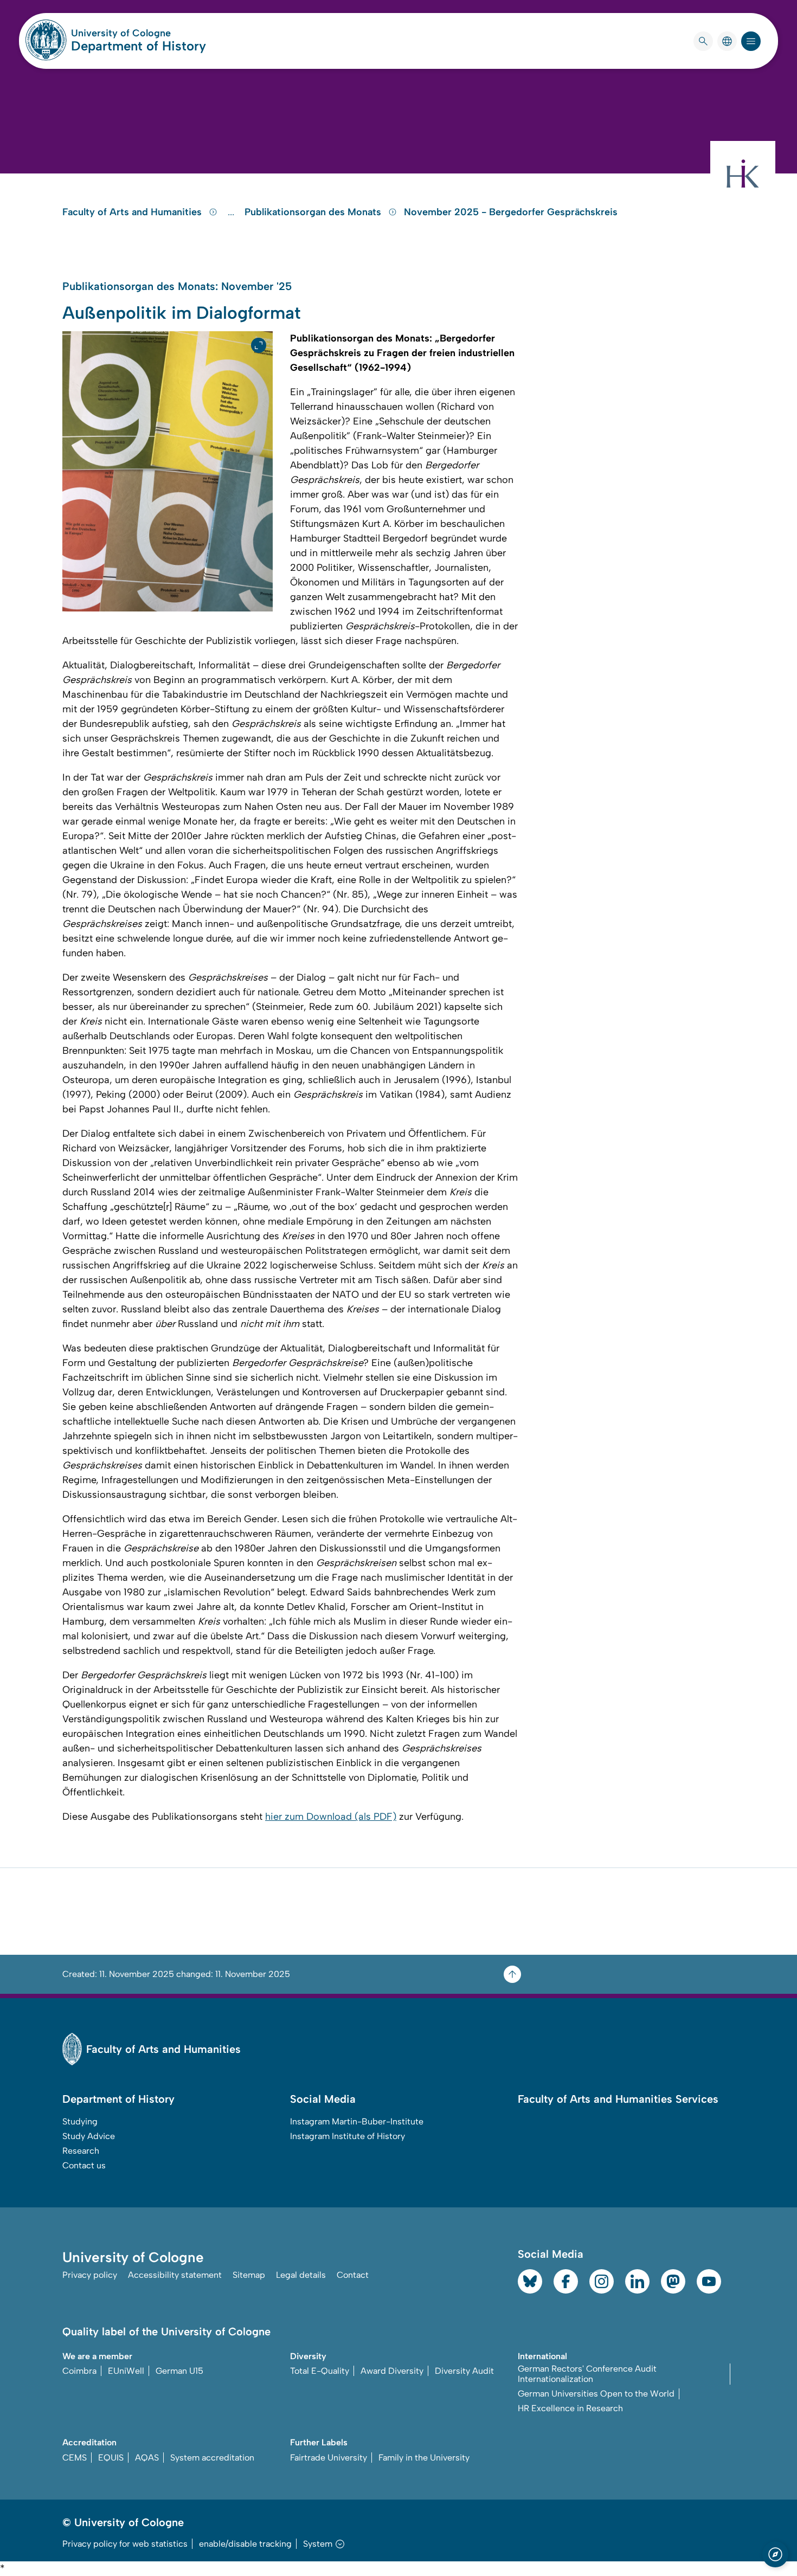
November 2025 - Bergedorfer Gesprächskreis (511, 212)
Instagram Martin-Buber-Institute (357, 2121)
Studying (80, 2121)
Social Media (323, 2099)
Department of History (139, 46)
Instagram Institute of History (348, 2136)
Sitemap (249, 2275)
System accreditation (212, 2458)
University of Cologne (139, 33)
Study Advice (89, 2136)
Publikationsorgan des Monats (314, 212)
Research (81, 2151)
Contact (353, 2275)
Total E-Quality (320, 2371)
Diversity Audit (464, 2371)
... (232, 212)
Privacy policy (90, 2275)
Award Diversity (392, 2371)
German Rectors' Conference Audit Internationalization (587, 2374)
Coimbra (79, 2371)
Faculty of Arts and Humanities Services (618, 2099)
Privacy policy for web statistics (125, 2544)
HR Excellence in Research (570, 2408)
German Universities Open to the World (596, 2394)
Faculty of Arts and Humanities (133, 212)
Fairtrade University (329, 2458)
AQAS (147, 2458)
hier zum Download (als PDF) (331, 1817)
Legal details (301, 2275)
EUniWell (126, 2371)
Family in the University (424, 2458)
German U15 (179, 2371)
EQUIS (111, 2458)
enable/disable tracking (245, 2544)
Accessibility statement (175, 2275)
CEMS (75, 2458)
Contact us (84, 2165)
